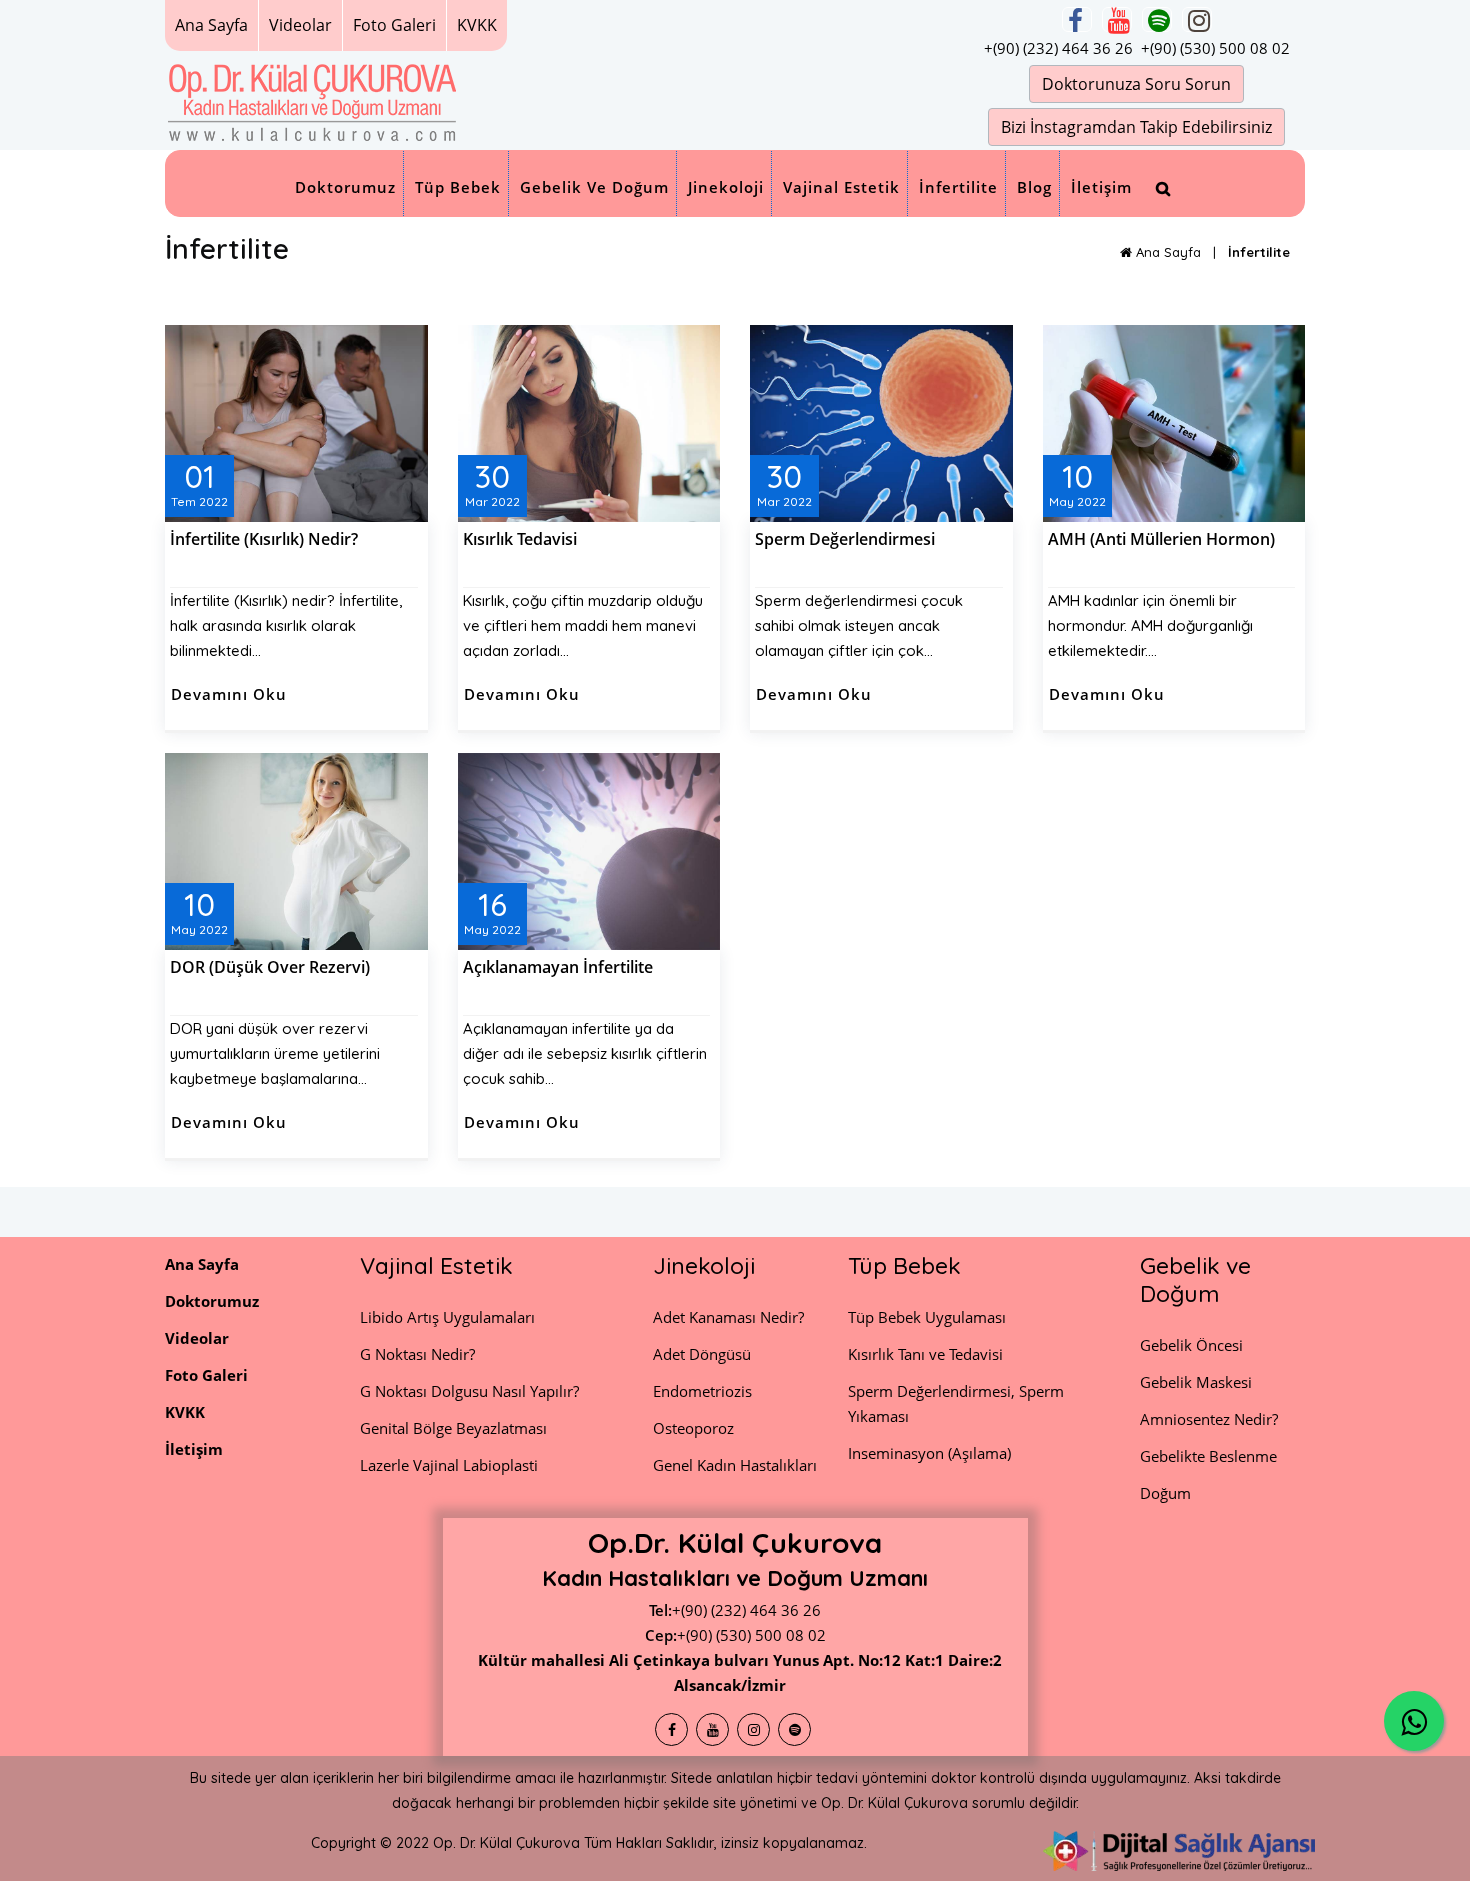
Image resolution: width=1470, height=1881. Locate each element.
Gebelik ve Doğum (594, 187)
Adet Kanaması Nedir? (728, 1317)
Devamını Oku (229, 694)
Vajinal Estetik (841, 187)
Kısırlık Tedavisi (520, 539)
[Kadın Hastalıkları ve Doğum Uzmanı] (313, 100)
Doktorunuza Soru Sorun (1136, 84)
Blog (1034, 187)
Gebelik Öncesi (1191, 1345)
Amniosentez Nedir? (1209, 1419)
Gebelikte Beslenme (1208, 1456)
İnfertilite (958, 187)
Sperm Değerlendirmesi (845, 539)
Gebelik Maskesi (1196, 1382)
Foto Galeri (394, 25)
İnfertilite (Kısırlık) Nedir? (264, 539)
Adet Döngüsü (702, 1354)
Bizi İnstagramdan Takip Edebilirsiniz (1136, 127)
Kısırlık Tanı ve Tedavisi (925, 1354)
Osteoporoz (693, 1428)
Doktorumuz (345, 187)
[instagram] (1197, 19)
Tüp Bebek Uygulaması (927, 1317)
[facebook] (1077, 19)
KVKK (477, 25)
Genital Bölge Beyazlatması (453, 1428)
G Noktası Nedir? (417, 1354)
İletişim (1101, 187)
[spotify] (1157, 19)
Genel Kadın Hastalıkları (735, 1465)
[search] (1163, 188)
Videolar (300, 25)
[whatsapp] (1414, 1721)
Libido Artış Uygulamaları (447, 1317)
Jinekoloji (726, 187)
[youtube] (1117, 19)
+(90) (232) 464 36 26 (1058, 48)
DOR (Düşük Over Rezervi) (270, 967)
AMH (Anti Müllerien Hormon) (1161, 539)
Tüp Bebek (458, 187)
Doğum (1165, 1493)
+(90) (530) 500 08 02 (1215, 48)
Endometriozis (702, 1391)
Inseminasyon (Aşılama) (929, 1453)
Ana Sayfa (211, 25)
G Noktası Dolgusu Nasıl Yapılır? (469, 1391)
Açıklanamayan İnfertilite (558, 967)
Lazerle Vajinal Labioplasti (449, 1465)
